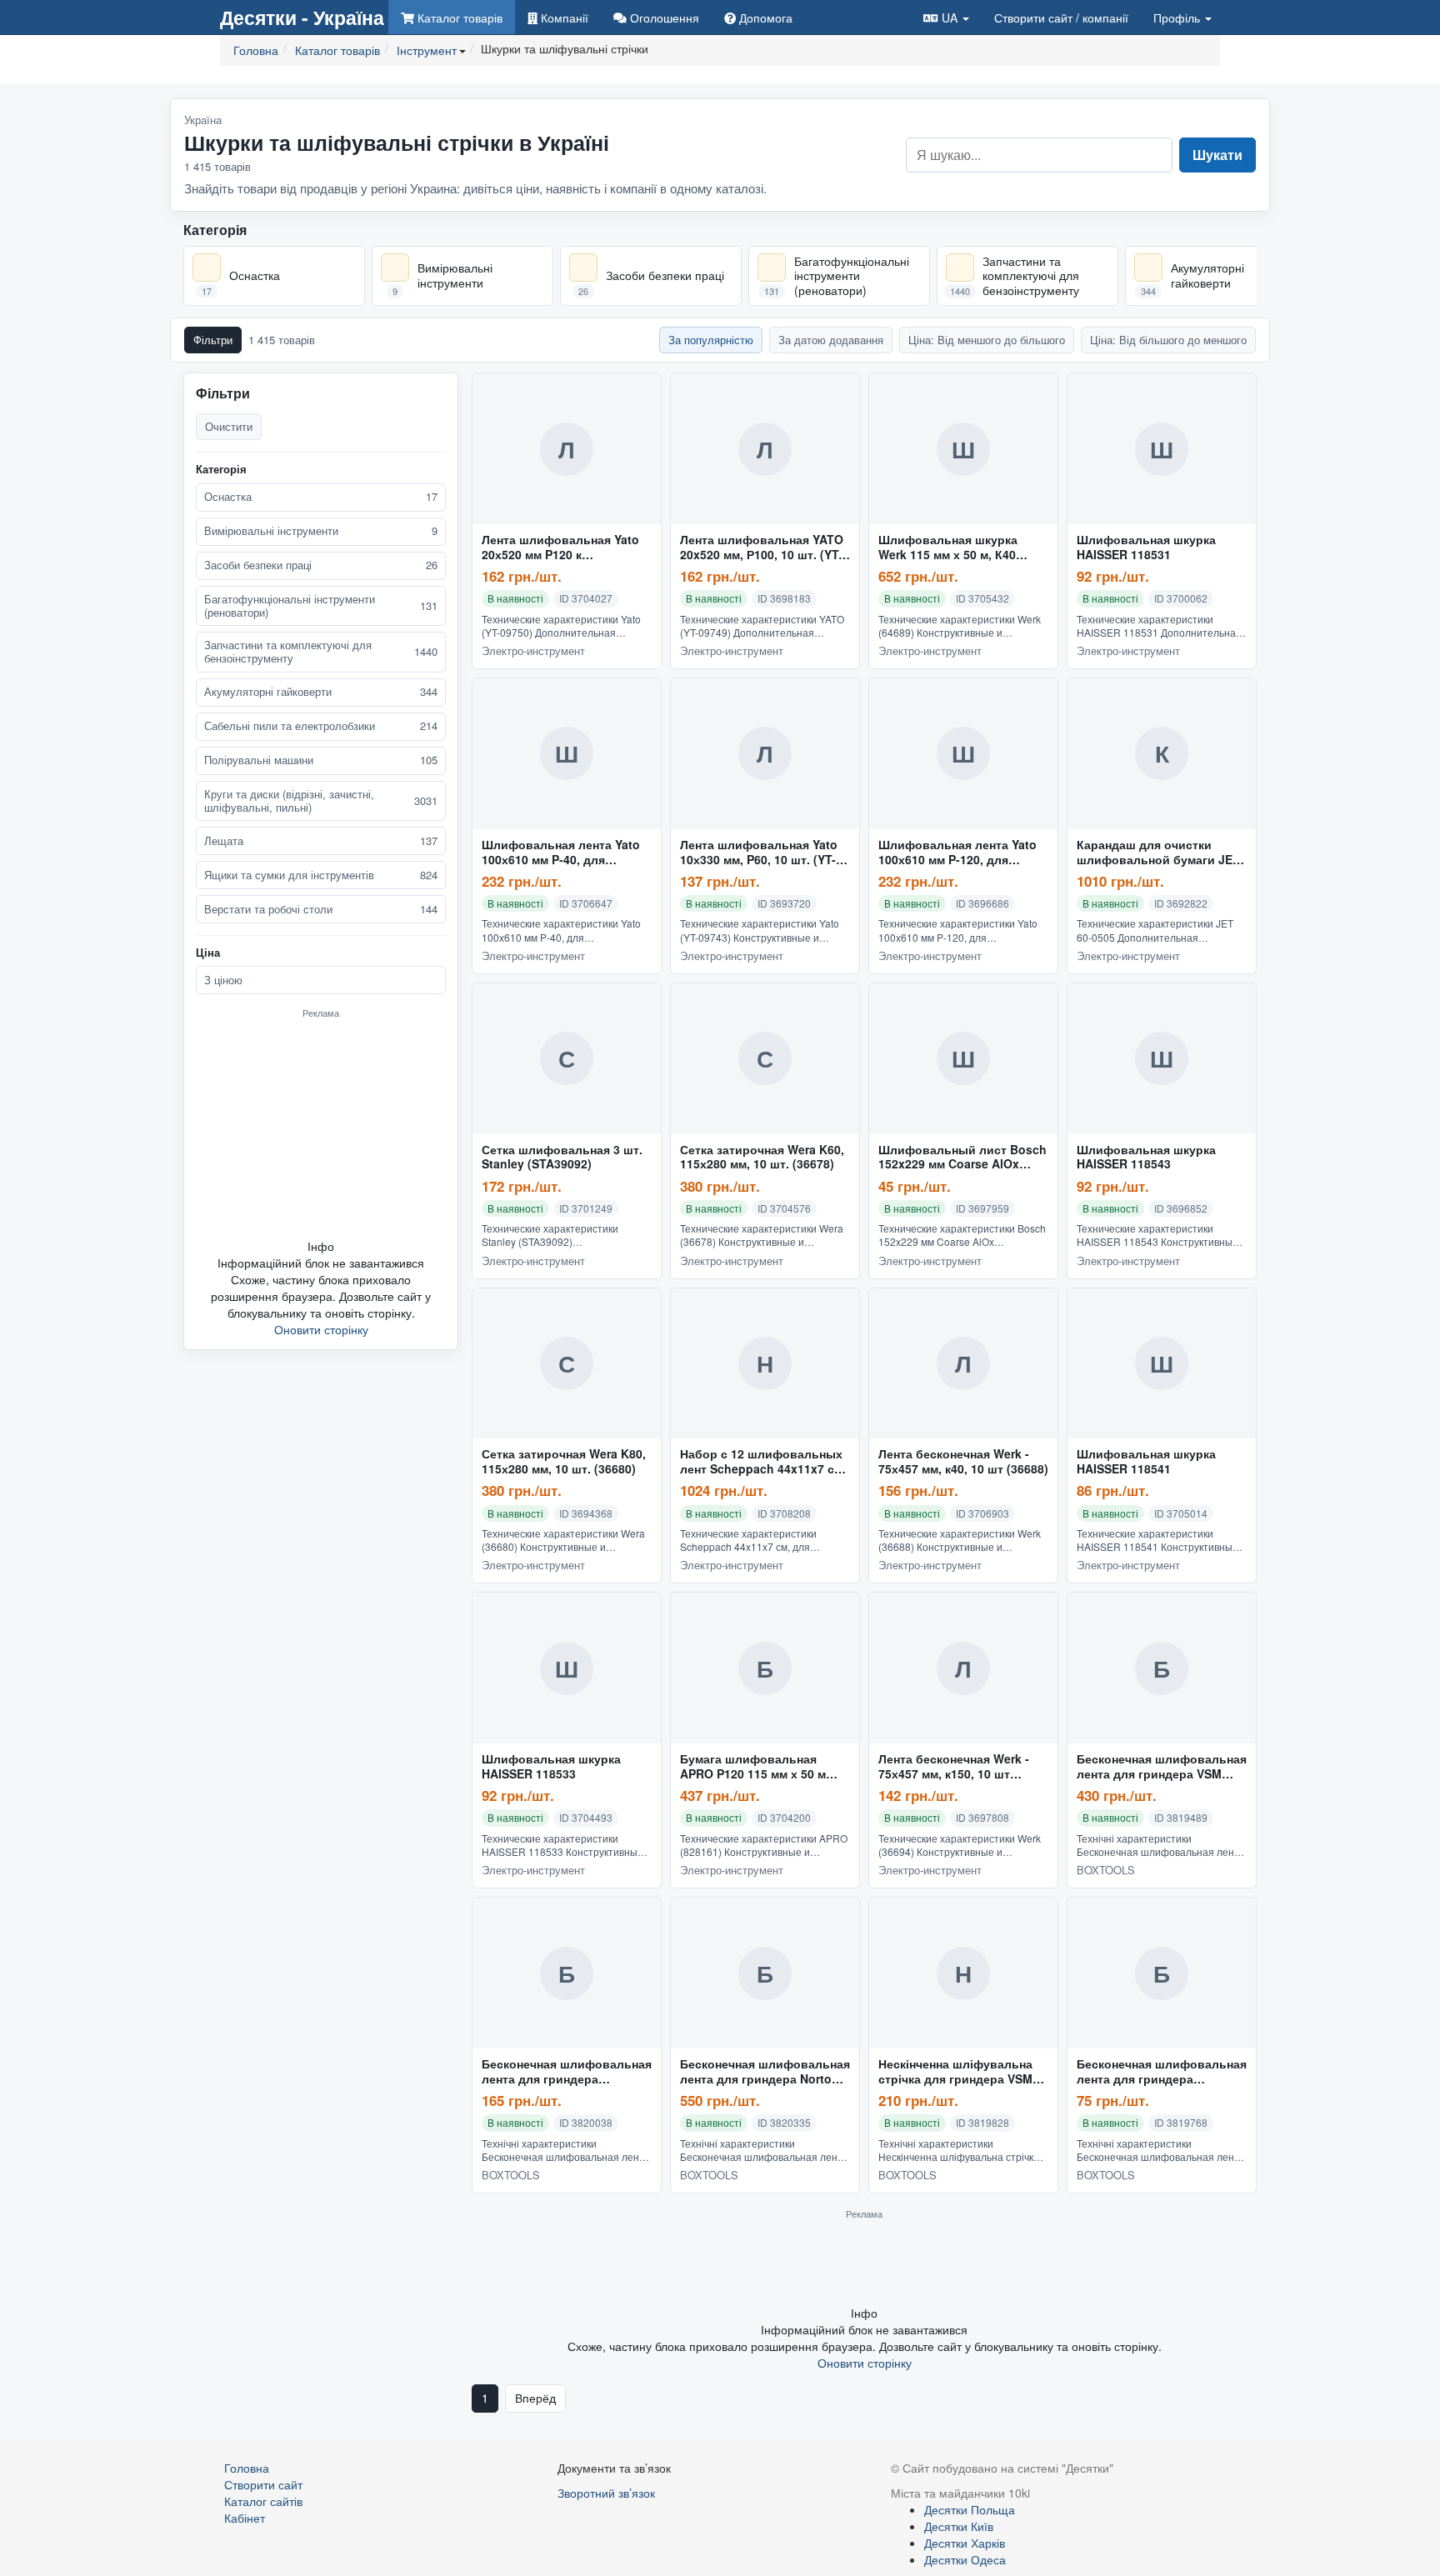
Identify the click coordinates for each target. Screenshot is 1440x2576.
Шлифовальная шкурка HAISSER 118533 (551, 1767)
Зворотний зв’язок (606, 2493)
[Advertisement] (321, 1128)
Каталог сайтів (263, 2501)
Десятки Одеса (965, 2559)
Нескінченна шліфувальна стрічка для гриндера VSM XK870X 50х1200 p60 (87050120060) (955, 2072)
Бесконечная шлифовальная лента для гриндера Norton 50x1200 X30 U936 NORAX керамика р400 (765, 2072)
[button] (946, 17)
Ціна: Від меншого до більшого (987, 340)
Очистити (229, 426)
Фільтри (213, 340)
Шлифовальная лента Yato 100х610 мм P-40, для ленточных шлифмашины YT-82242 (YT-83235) (561, 853)
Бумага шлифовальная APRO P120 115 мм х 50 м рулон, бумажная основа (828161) (753, 1767)
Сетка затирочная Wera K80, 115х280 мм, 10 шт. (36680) (564, 1462)
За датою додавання (831, 340)
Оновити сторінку (321, 1329)
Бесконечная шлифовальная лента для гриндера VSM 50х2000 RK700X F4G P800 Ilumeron (1162, 1767)
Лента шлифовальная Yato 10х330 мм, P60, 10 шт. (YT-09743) (759, 853)
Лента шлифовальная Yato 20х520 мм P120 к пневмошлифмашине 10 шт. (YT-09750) (563, 548)
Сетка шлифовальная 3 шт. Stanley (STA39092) (562, 1158)
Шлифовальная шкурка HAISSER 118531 (1146, 548)
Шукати (1217, 155)
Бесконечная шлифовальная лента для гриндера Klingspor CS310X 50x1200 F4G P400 (567, 2072)
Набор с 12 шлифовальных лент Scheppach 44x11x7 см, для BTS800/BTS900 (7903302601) (763, 1462)
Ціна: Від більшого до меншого (1168, 340)
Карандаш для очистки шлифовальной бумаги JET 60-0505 (1158, 853)
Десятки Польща (970, 2509)
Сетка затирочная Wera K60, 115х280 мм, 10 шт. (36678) (762, 1158)
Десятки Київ (959, 2526)
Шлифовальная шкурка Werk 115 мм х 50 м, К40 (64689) (948, 548)
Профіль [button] (1178, 18)
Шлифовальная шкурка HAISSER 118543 (1146, 1158)
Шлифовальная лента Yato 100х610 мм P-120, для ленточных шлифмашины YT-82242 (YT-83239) (957, 853)
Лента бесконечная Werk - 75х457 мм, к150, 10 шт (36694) (954, 1767)
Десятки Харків (965, 2543)
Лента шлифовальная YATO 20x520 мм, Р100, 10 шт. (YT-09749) (762, 548)
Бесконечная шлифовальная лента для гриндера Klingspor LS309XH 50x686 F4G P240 (1162, 2072)
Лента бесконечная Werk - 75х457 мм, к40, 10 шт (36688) (963, 1462)
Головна (247, 2468)
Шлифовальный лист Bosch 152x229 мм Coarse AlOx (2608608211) (962, 1158)
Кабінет (245, 2518)
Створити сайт (1061, 18)
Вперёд (535, 2398)
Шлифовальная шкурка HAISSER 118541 (1146, 1462)
